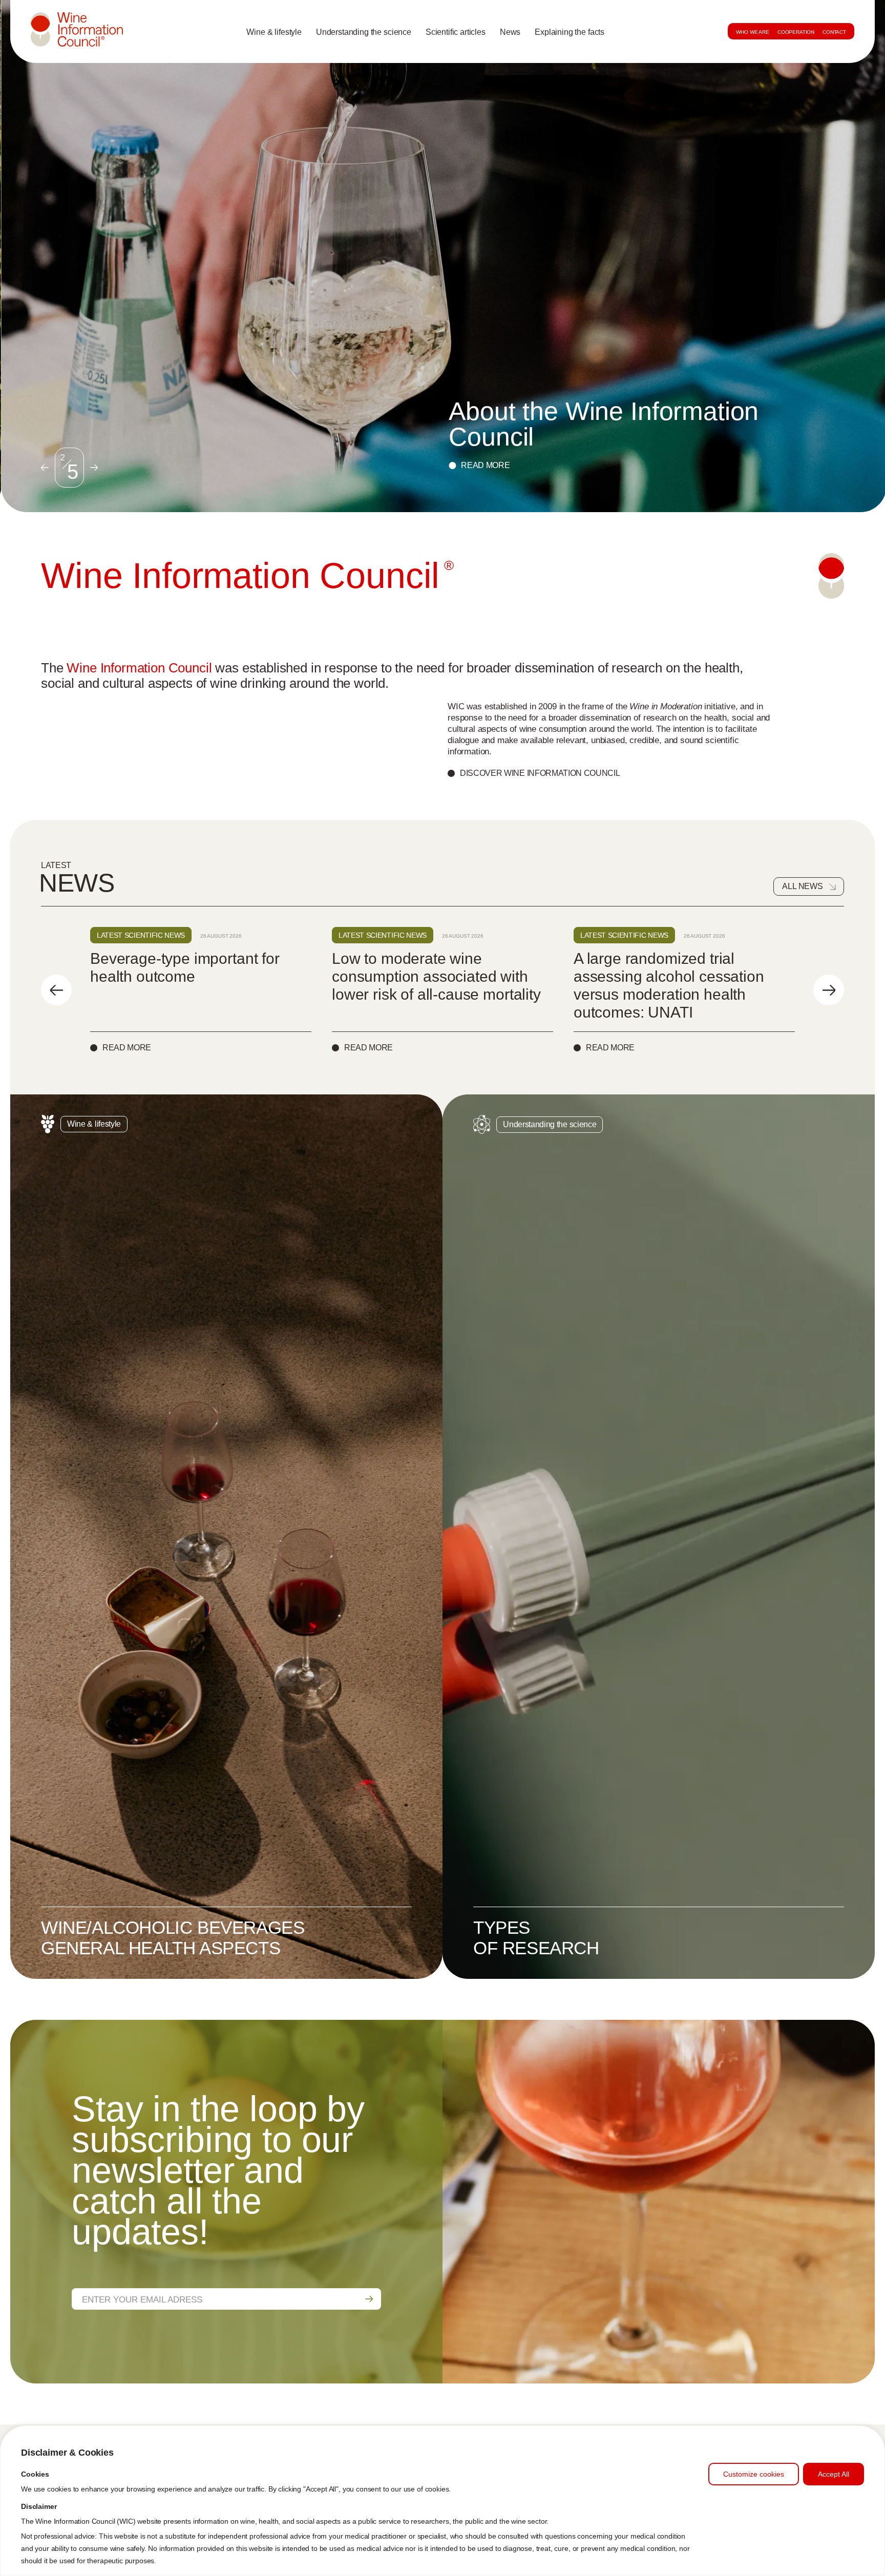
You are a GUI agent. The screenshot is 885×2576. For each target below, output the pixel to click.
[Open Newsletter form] (369, 2299)
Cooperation (796, 32)
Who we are (752, 32)
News (510, 32)
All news (803, 886)
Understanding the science (364, 32)
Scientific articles (456, 32)
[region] (442, 2501)
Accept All (834, 2474)
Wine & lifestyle (274, 32)
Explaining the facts (570, 32)
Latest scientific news (141, 935)
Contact (834, 32)
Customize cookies (754, 2474)
